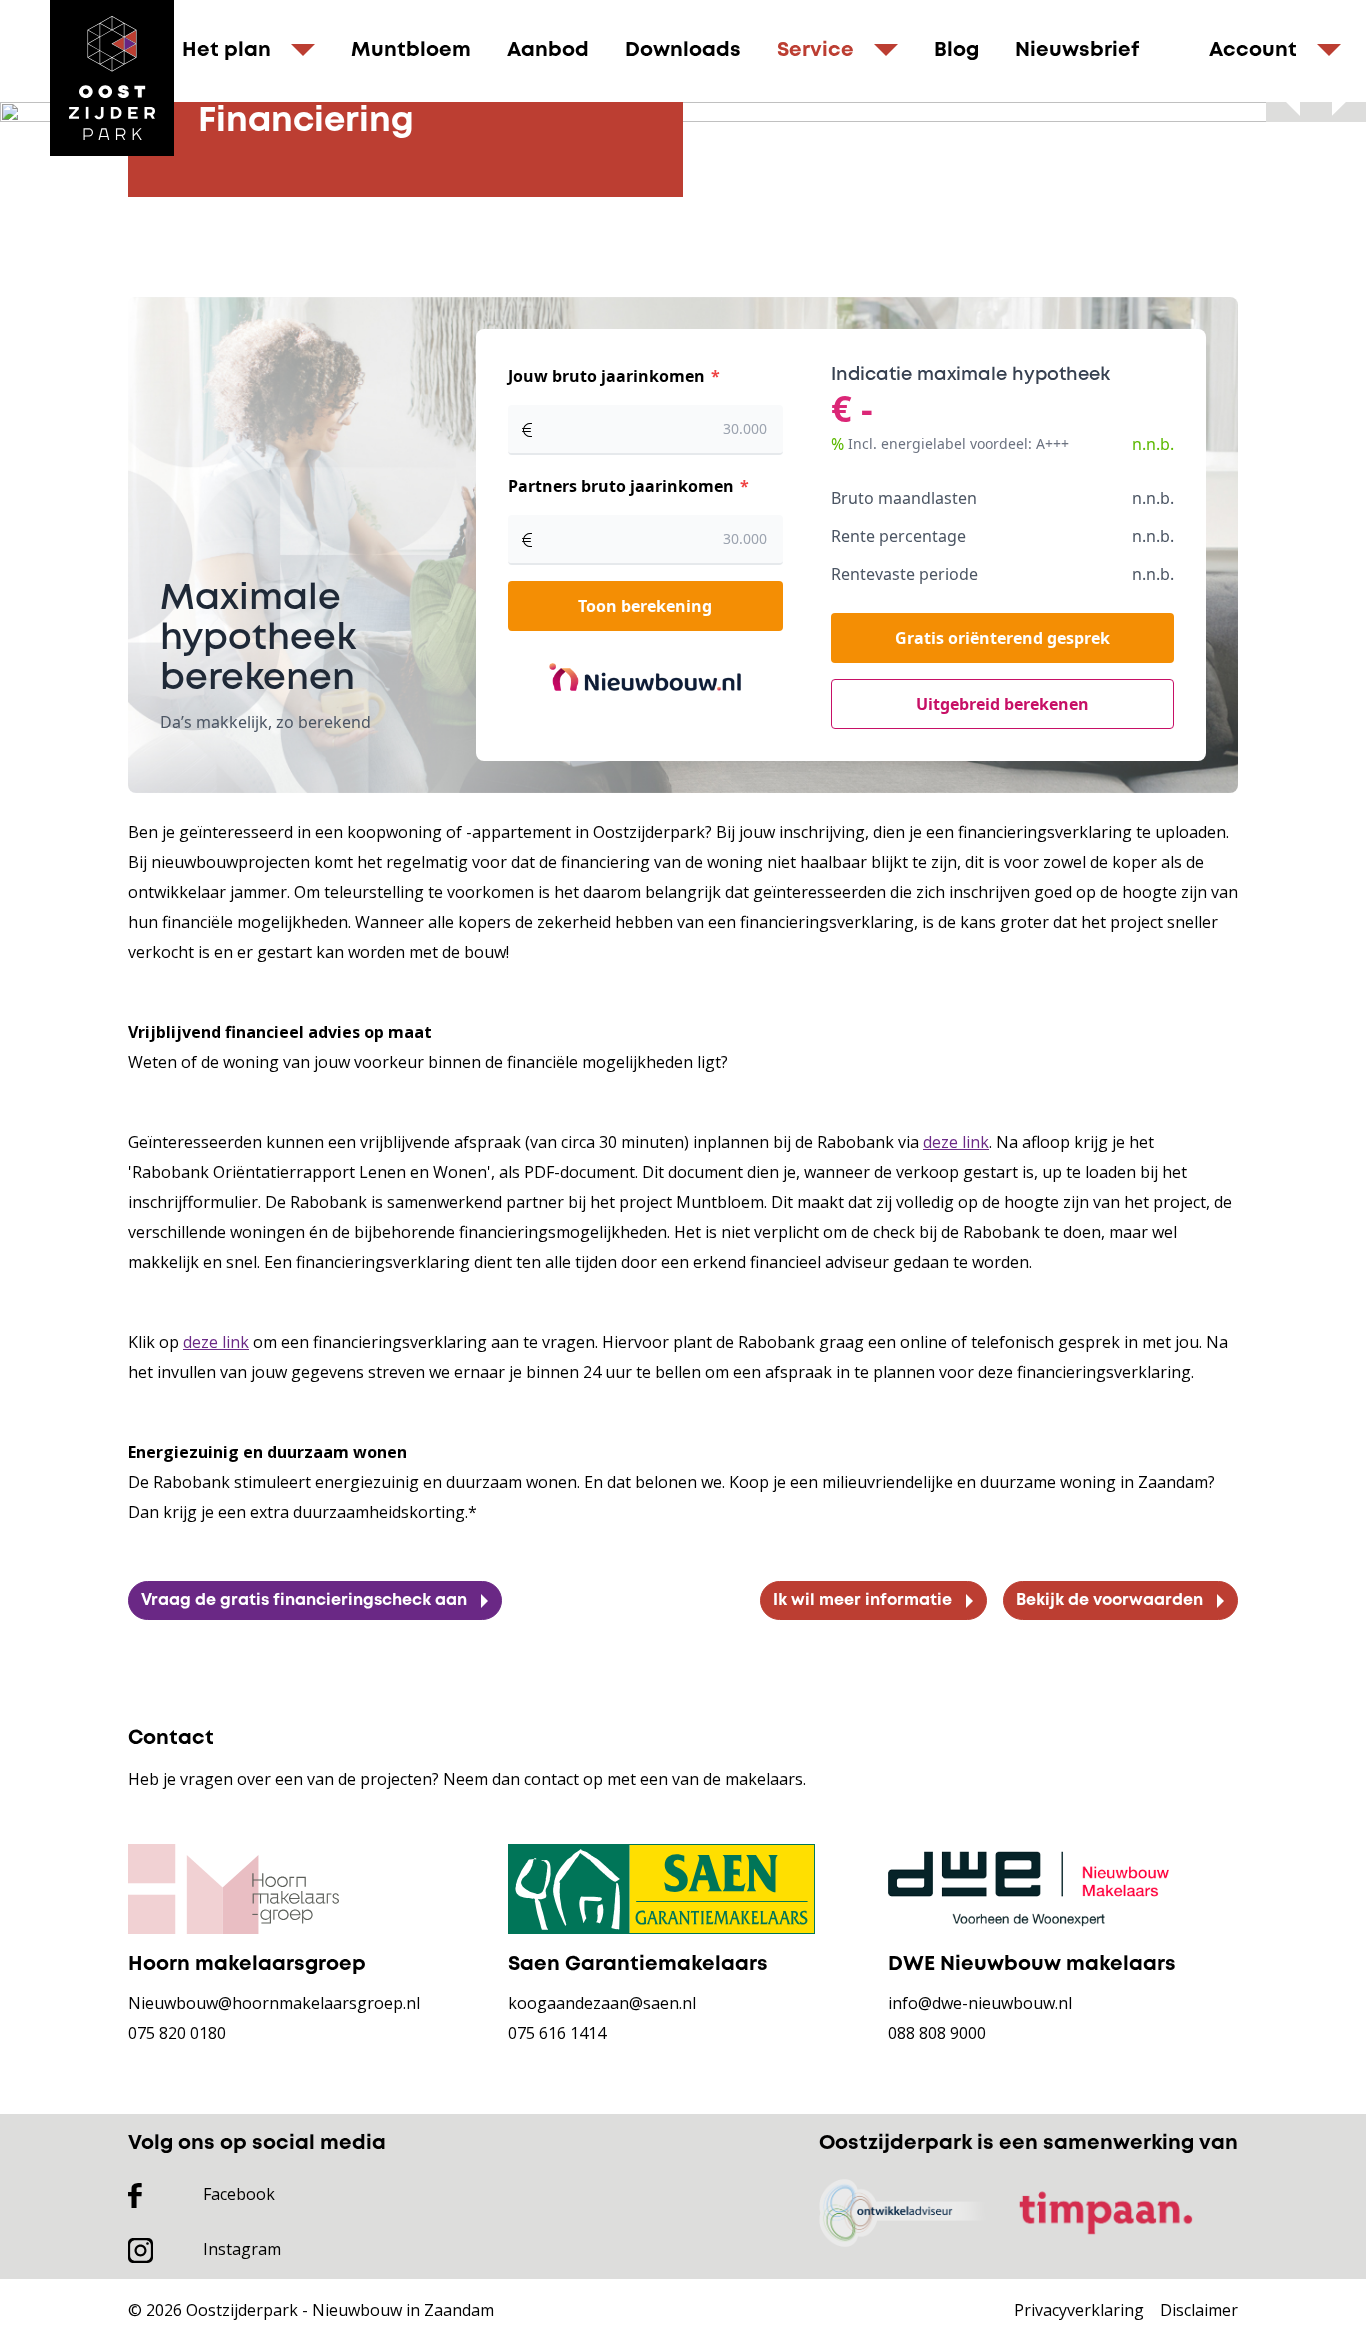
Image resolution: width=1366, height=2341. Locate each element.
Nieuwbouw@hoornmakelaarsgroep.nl (274, 2003)
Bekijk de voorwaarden (1109, 1600)
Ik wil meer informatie (862, 1600)
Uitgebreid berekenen (1002, 704)
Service (815, 50)
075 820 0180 (177, 2033)
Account (1253, 50)
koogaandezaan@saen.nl (602, 2003)
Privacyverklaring (1079, 2310)
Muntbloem (411, 50)
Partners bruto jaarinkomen (623, 486)
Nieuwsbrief (1077, 50)
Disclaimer (1199, 2310)
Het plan (226, 50)
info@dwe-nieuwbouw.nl (980, 2003)
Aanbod (548, 50)
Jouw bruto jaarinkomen (608, 376)
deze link (956, 1142)
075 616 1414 (557, 2033)
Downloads (683, 50)
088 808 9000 (937, 2033)
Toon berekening (645, 606)
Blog (956, 50)
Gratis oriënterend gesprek (1002, 638)
